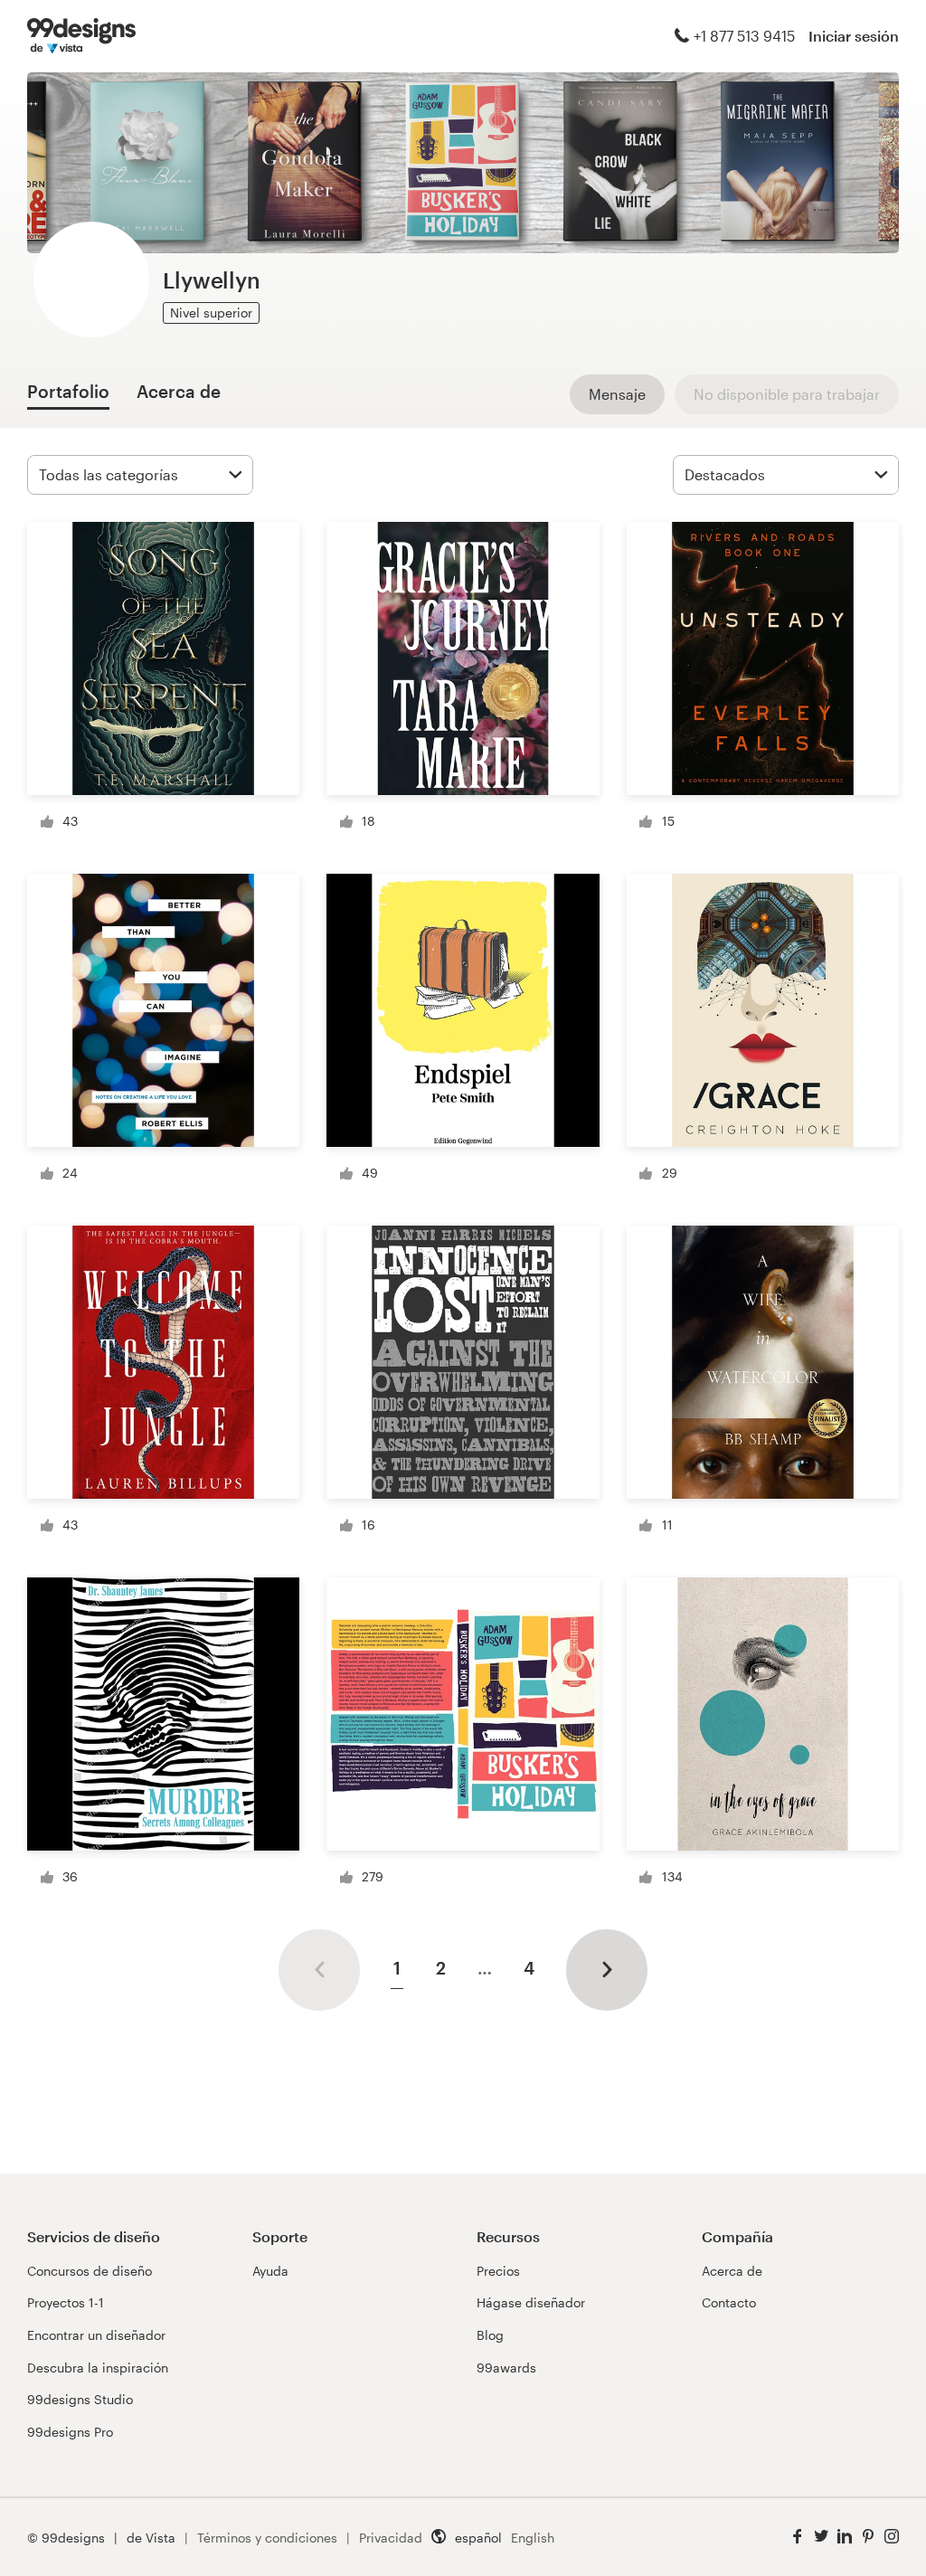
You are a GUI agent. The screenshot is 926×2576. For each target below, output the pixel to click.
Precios (498, 2271)
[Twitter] (821, 2537)
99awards (506, 2368)
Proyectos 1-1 (66, 2302)
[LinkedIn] (845, 2537)
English (533, 2538)
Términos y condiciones (267, 2538)
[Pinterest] (868, 2537)
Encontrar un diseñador (96, 2335)
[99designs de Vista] (81, 36)
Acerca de (732, 2271)
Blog (490, 2335)
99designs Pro (70, 2432)
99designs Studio (80, 2399)
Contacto (729, 2302)
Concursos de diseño (90, 2271)
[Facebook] (798, 2537)
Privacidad (391, 2538)
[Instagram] (892, 2537)
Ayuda (270, 2271)
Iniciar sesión (854, 36)
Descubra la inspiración (98, 2368)
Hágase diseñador (531, 2302)
